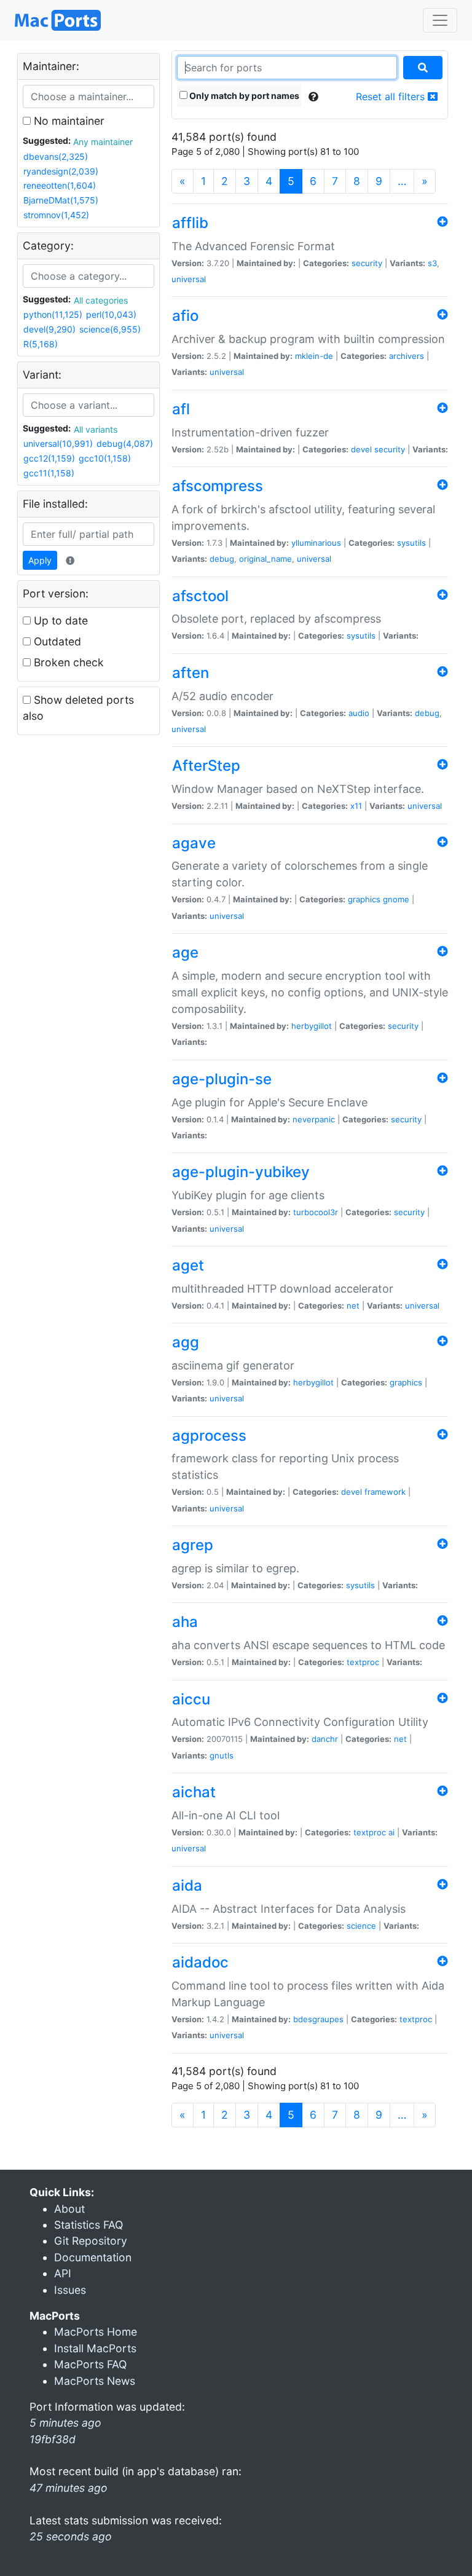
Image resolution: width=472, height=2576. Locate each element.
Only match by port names (243, 96)
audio (359, 713)
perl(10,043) (111, 314)
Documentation (93, 2257)
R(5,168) (41, 344)
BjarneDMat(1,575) (61, 200)
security (367, 263)
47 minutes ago (69, 2488)
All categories (101, 300)
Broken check (67, 662)
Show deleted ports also (78, 708)
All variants (96, 429)
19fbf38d (53, 2439)
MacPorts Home (96, 2332)
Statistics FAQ (88, 2225)
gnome (396, 899)
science (361, 1926)
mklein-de (314, 356)
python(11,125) (53, 314)
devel (361, 449)
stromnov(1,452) (56, 215)
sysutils (411, 543)
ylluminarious (316, 543)
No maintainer (68, 121)
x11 (356, 806)
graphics (364, 899)
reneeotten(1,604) (60, 185)
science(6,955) (110, 329)
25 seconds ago (71, 2536)
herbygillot (312, 1026)
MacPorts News (95, 2381)
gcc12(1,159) (49, 458)
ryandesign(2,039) (61, 171)
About (69, 2209)
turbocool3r (316, 1212)
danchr (325, 1739)
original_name (265, 559)
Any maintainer (103, 142)
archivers (407, 356)
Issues (70, 2290)
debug (222, 559)
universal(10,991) (58, 443)
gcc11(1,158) (49, 473)
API (63, 2273)
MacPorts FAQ (90, 2364)
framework (385, 1492)
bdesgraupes (318, 2019)
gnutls (222, 1755)
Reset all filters (392, 97)
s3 (432, 263)
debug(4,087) (125, 443)
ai (391, 1832)
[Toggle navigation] (440, 20)
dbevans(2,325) (56, 156)
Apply (40, 560)
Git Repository (91, 2241)
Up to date (59, 620)
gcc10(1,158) (105, 458)
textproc (363, 1662)
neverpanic (314, 1119)
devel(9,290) (49, 329)
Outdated (56, 641)
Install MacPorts (95, 2348)
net (353, 1306)
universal (189, 279)
